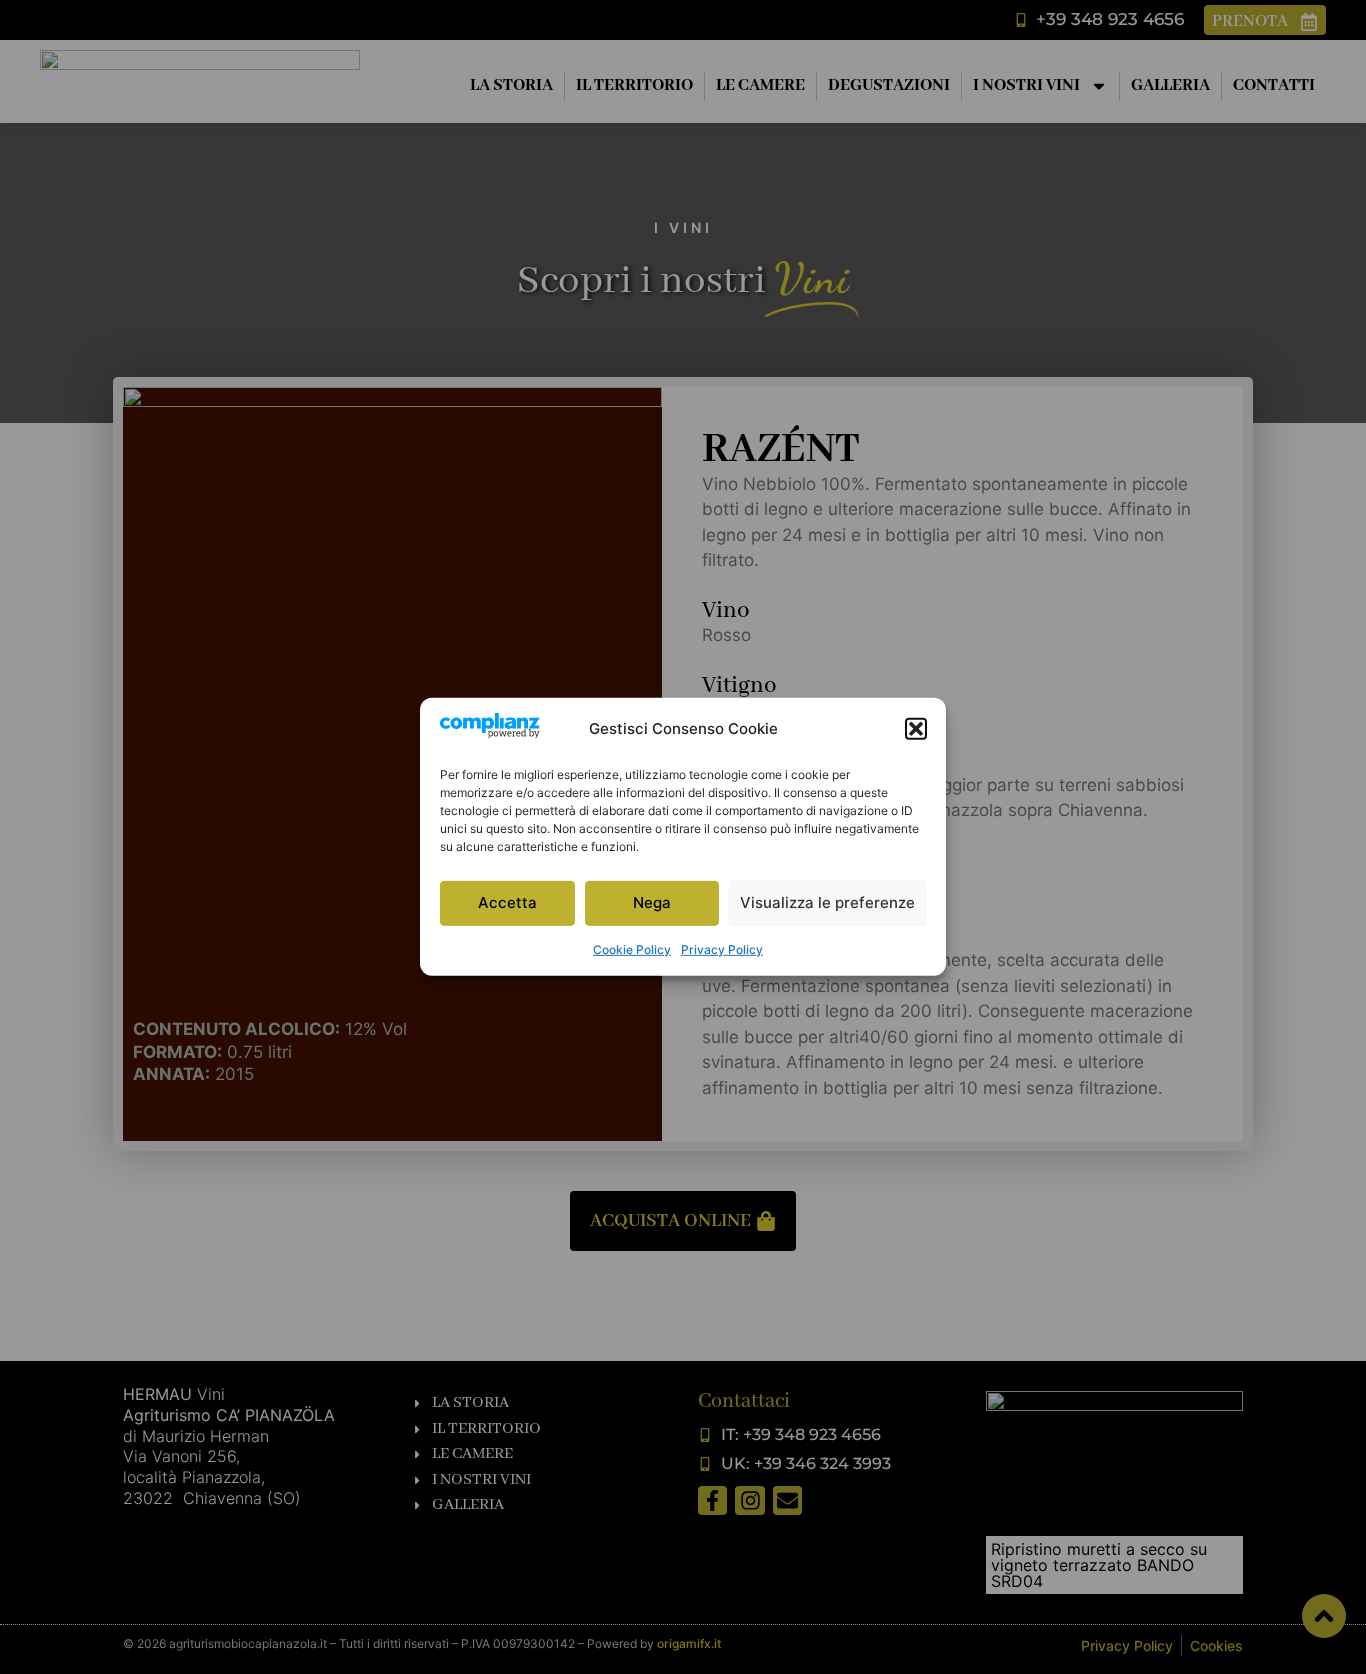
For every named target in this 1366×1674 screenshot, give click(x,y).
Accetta (507, 902)
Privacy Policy (722, 949)
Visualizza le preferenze (827, 902)
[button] (916, 729)
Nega (652, 902)
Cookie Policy (632, 949)
